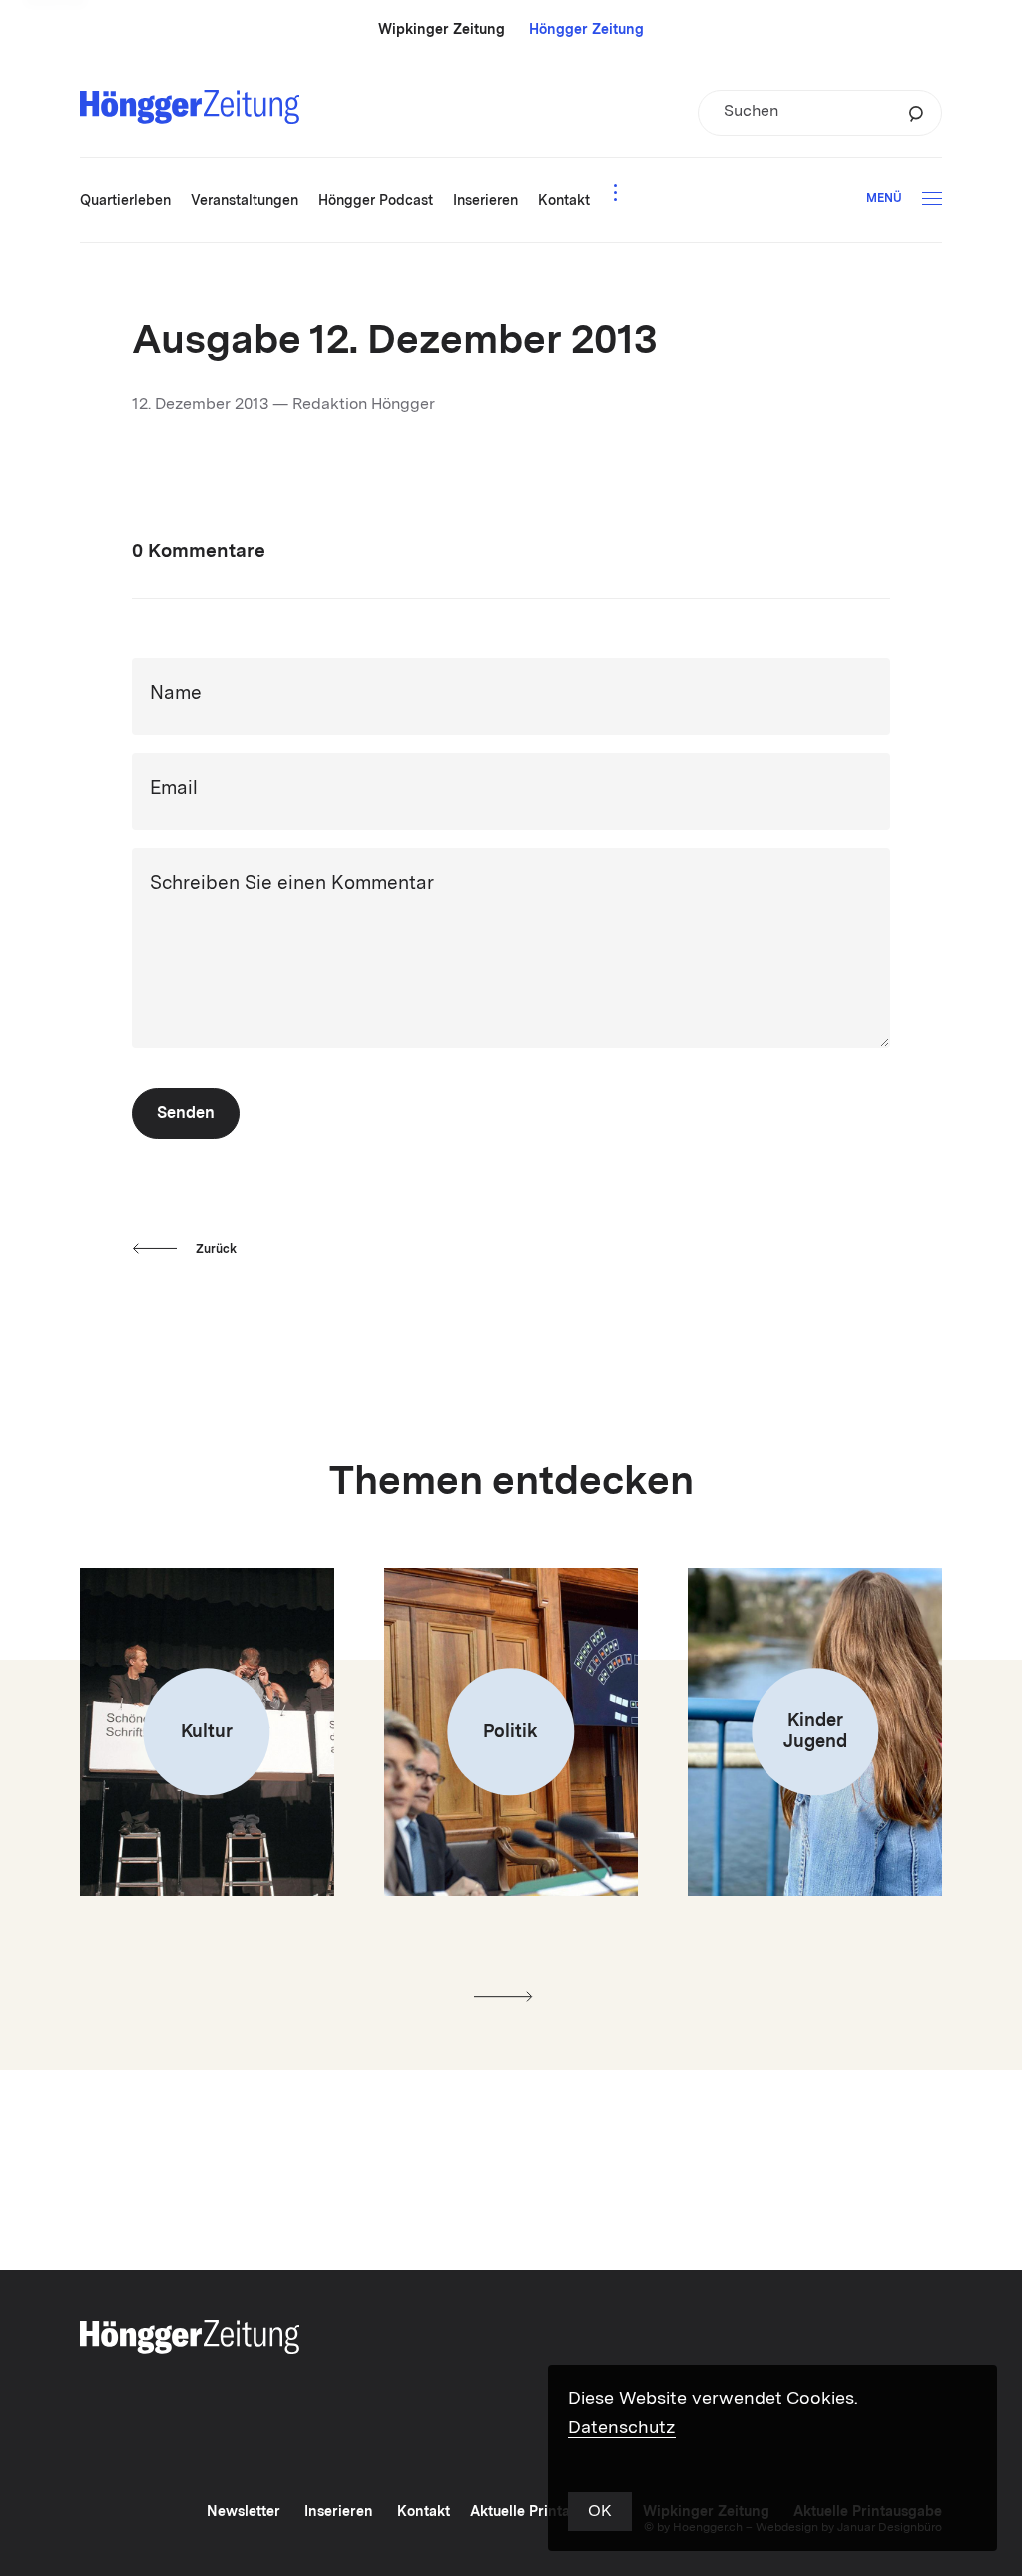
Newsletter (244, 2512)
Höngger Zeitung (586, 30)
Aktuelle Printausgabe (544, 2512)
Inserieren (339, 2512)
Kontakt (424, 2512)
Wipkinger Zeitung (442, 30)
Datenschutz (622, 2428)
